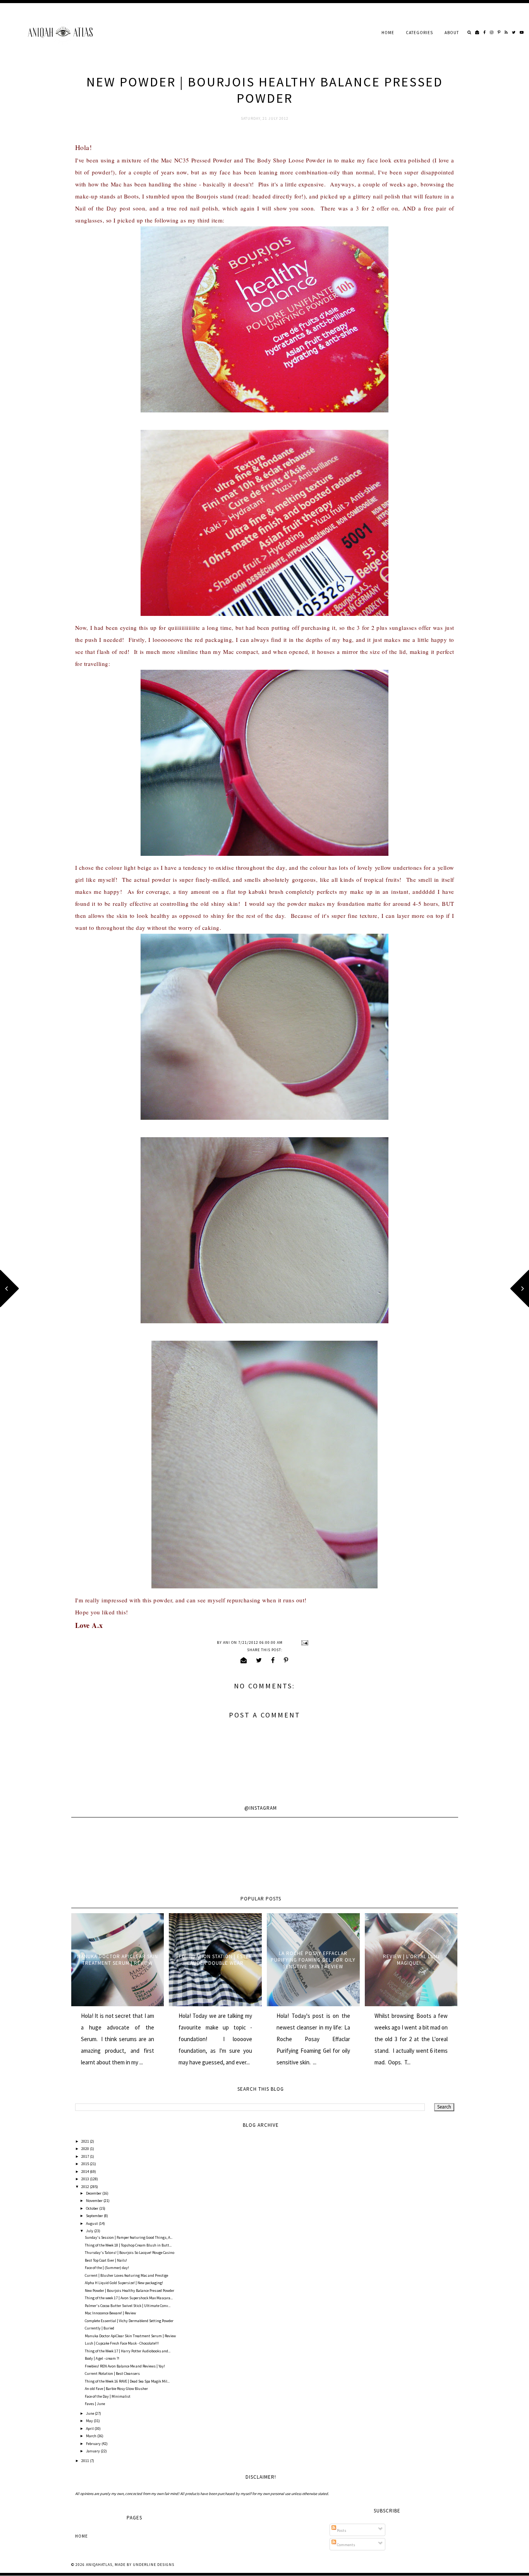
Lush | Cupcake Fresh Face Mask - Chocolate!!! (122, 2343)
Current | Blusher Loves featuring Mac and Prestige (126, 2275)
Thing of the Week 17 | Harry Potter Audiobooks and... (128, 2351)
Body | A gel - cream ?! (102, 2358)
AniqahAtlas (99, 2565)
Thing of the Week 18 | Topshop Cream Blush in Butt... (128, 2245)
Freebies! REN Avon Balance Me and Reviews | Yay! (125, 2366)
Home (388, 33)
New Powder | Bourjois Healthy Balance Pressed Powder (130, 2291)
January (93, 2451)
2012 (86, 2187)
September (95, 2216)
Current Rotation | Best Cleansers (112, 2373)
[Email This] (244, 1660)
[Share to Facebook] (273, 1660)
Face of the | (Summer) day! (107, 2268)
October (93, 2208)
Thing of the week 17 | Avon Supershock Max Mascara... (129, 2298)
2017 (86, 2156)
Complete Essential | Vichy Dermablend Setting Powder (129, 2321)
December (94, 2193)
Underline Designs (154, 2565)
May (90, 2421)
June (90, 2413)
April (90, 2429)
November (95, 2201)
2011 (86, 2461)
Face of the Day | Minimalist (108, 2396)
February (94, 2444)
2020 (86, 2149)
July (90, 2231)
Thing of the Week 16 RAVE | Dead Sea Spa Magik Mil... (127, 2381)
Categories (419, 33)
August (92, 2223)
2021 (86, 2141)
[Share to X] (259, 1660)
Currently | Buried (100, 2328)
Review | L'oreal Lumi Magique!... (411, 1960)
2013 (86, 2179)
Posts (341, 2530)
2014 (86, 2172)
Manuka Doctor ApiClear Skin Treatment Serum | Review (118, 1960)
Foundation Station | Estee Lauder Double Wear (216, 1960)
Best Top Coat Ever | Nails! (106, 2260)
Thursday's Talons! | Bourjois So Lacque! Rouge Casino (130, 2253)
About (452, 33)
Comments (346, 2545)
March (92, 2436)
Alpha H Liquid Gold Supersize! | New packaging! (124, 2283)
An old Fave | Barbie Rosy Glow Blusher (116, 2389)
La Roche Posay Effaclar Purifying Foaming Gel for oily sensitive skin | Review (313, 1960)
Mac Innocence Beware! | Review (110, 2313)
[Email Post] (304, 1642)
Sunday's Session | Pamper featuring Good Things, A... (129, 2237)
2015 (86, 2164)
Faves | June (95, 2404)
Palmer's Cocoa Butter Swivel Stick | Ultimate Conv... (128, 2306)
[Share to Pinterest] (286, 1660)
